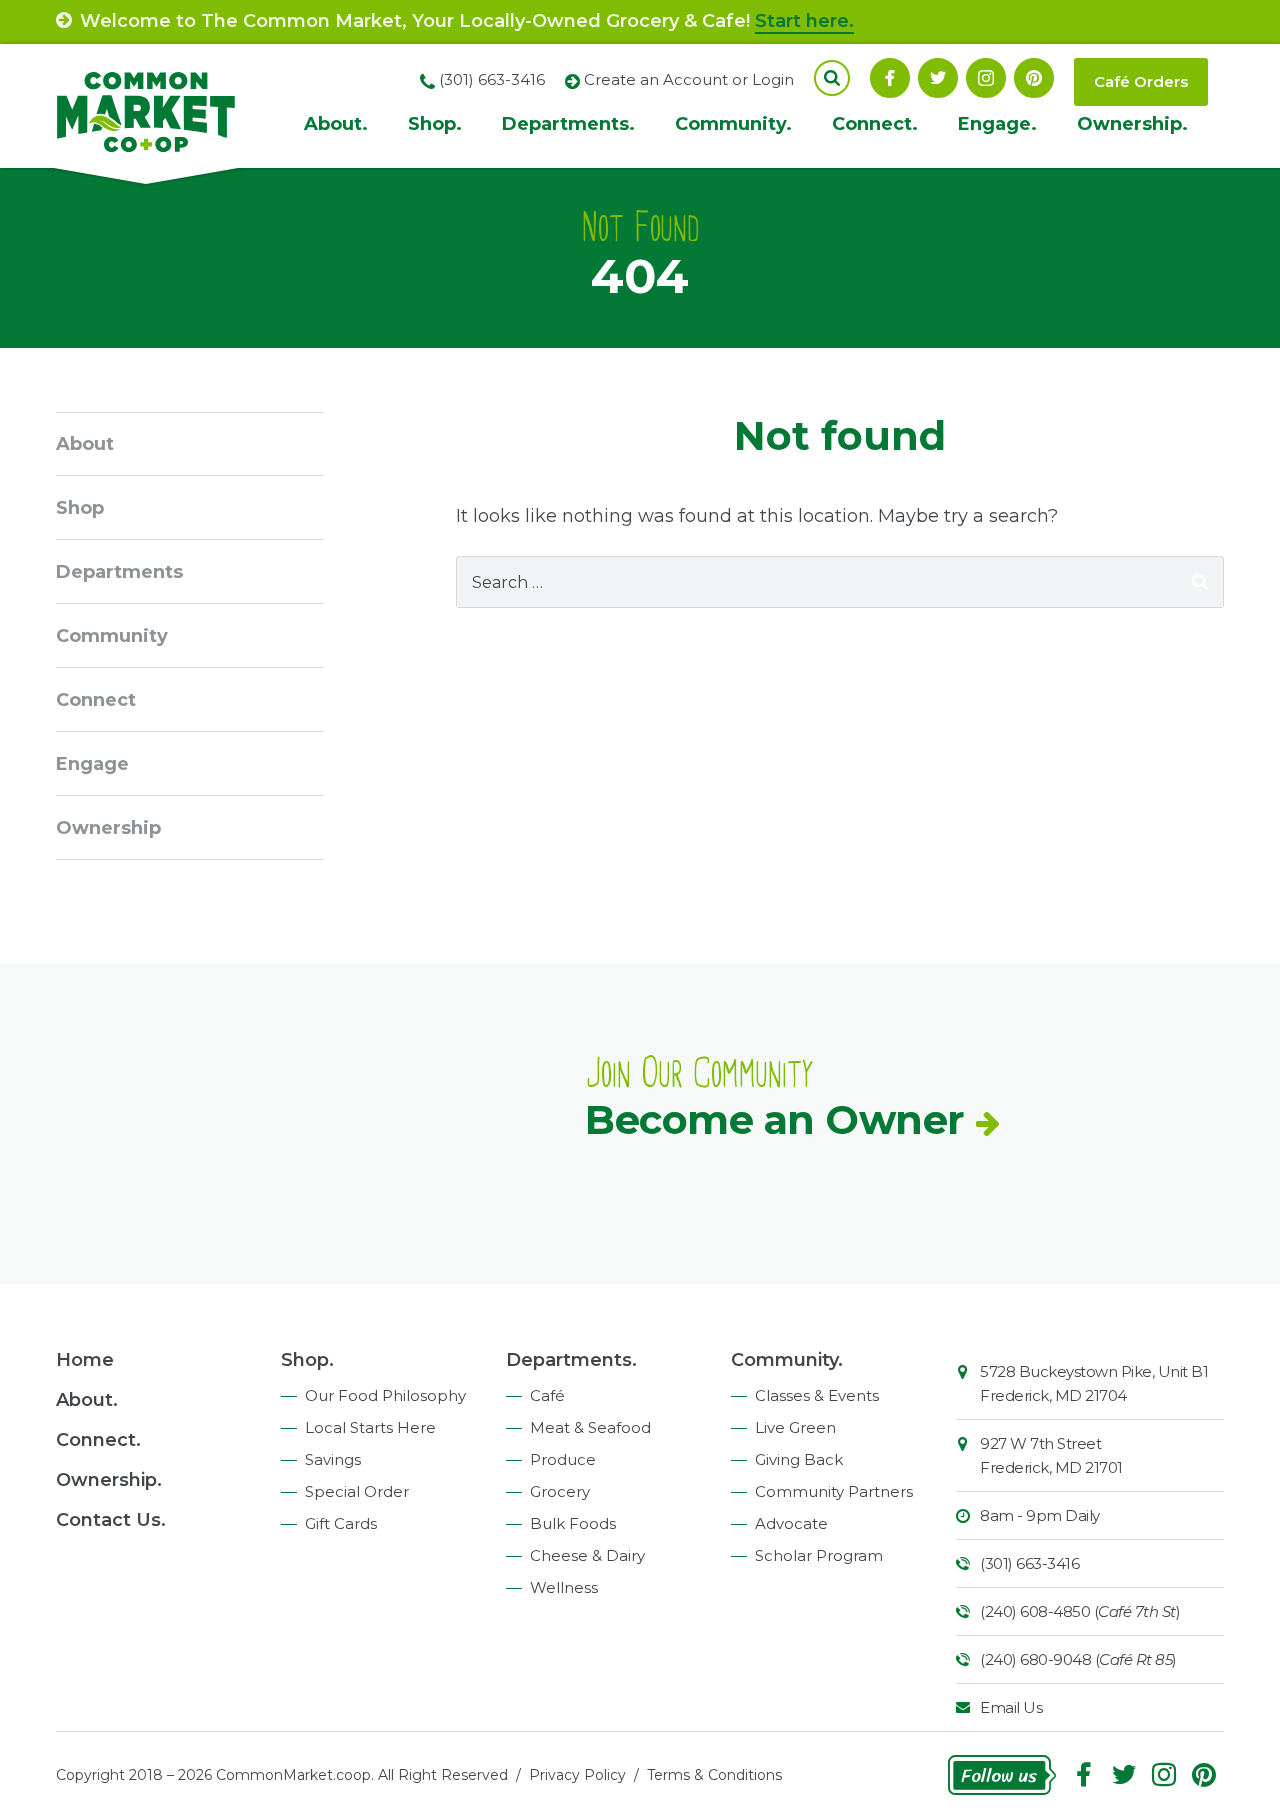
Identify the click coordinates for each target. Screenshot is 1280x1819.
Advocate (791, 1523)
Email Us (1011, 1707)
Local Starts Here (370, 1427)
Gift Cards (341, 1523)
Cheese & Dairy (587, 1555)
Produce (563, 1459)
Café (547, 1395)
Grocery (560, 1491)
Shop (80, 508)
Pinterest (1034, 78)
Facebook (890, 78)
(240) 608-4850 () (1080, 1611)
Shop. (435, 124)
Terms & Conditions (714, 1775)
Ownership (108, 828)
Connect (96, 700)
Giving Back (799, 1459)
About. (336, 124)
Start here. (804, 21)
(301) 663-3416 (1029, 1563)
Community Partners (834, 1491)
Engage (92, 764)
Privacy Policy (577, 1775)
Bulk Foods (573, 1523)
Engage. (997, 124)
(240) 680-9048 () (1078, 1659)
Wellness (564, 1587)
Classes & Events (817, 1395)
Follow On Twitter (938, 78)
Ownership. (1132, 124)
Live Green (795, 1427)
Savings (333, 1459)
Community (112, 636)
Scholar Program (819, 1555)
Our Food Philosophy (385, 1395)
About (85, 444)
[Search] (1200, 582)
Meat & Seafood (590, 1427)
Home (85, 1360)
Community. (733, 124)
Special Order (357, 1491)
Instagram (986, 78)
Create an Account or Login (689, 79)
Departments (119, 572)
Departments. (568, 124)
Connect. (875, 124)
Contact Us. (111, 1520)
